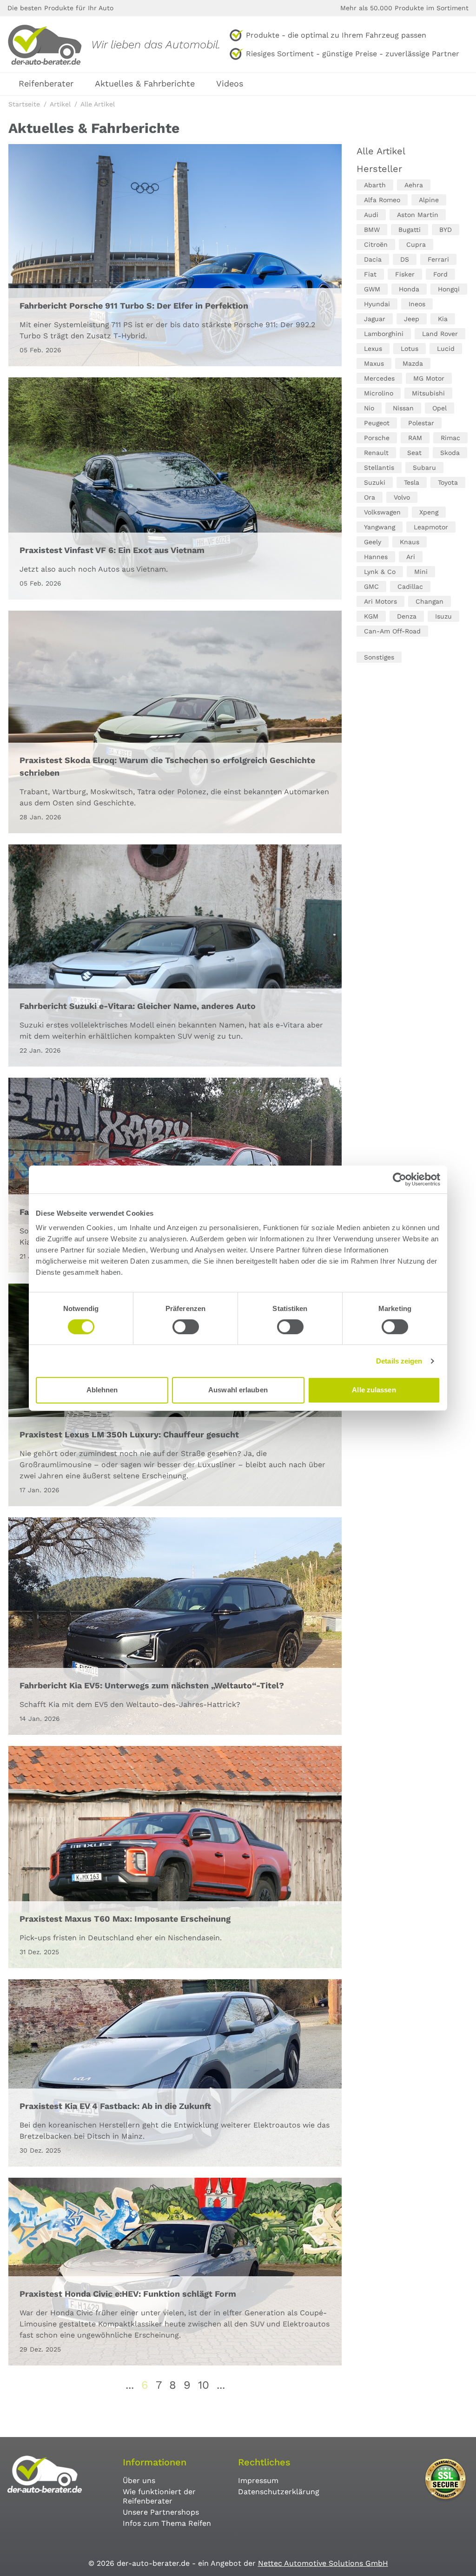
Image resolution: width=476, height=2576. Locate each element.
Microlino (379, 393)
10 (204, 2385)
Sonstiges (379, 657)
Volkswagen (382, 512)
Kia (443, 319)
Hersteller (379, 169)
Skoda (450, 453)
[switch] (186, 1327)
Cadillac (410, 586)
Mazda (413, 363)
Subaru (424, 468)
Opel (440, 408)
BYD (446, 230)
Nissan (403, 408)
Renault (376, 453)
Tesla (412, 482)
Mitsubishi (428, 393)
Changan (430, 601)
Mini (421, 572)
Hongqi (449, 289)
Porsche (377, 438)
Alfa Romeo (382, 200)
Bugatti (410, 230)
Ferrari (438, 259)
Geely (373, 542)
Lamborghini (384, 334)
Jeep (412, 319)
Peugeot (377, 423)
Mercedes (379, 378)
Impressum (258, 2480)
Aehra (414, 185)
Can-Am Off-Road (392, 631)
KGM (371, 616)
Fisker (405, 274)
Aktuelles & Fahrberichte (145, 83)
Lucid (446, 349)
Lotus (410, 349)
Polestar (421, 423)
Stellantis (379, 468)
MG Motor (429, 378)
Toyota (448, 482)
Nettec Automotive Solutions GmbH (323, 2563)
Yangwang (380, 527)
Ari (411, 557)
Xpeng (429, 512)
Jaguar (375, 319)
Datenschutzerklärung (279, 2492)
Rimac (450, 438)
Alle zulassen (374, 1390)
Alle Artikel (381, 151)
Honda (409, 289)
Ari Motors (380, 601)
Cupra (416, 244)
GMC (371, 586)
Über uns (139, 2480)
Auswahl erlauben (238, 1390)
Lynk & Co (380, 572)
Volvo (402, 497)
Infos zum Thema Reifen (167, 2523)
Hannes (376, 557)
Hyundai (377, 304)
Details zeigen (399, 1361)
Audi (371, 215)
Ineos (417, 304)
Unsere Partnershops (161, 2512)
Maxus (374, 363)
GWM (372, 289)
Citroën (376, 244)
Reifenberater (46, 83)
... (130, 2385)
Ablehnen (102, 1390)
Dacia (373, 259)
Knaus (410, 542)
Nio (369, 408)
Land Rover (440, 334)
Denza (407, 616)
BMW (372, 230)
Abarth (375, 185)
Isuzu (443, 616)
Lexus (373, 349)
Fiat (370, 274)
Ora (370, 497)
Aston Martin (418, 215)
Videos (230, 83)
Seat (414, 453)
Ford (440, 274)
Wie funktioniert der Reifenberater (159, 2496)
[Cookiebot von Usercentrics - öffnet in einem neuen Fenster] (400, 1179)
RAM (415, 438)
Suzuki (375, 482)
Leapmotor (431, 527)
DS (405, 259)
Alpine (429, 200)
